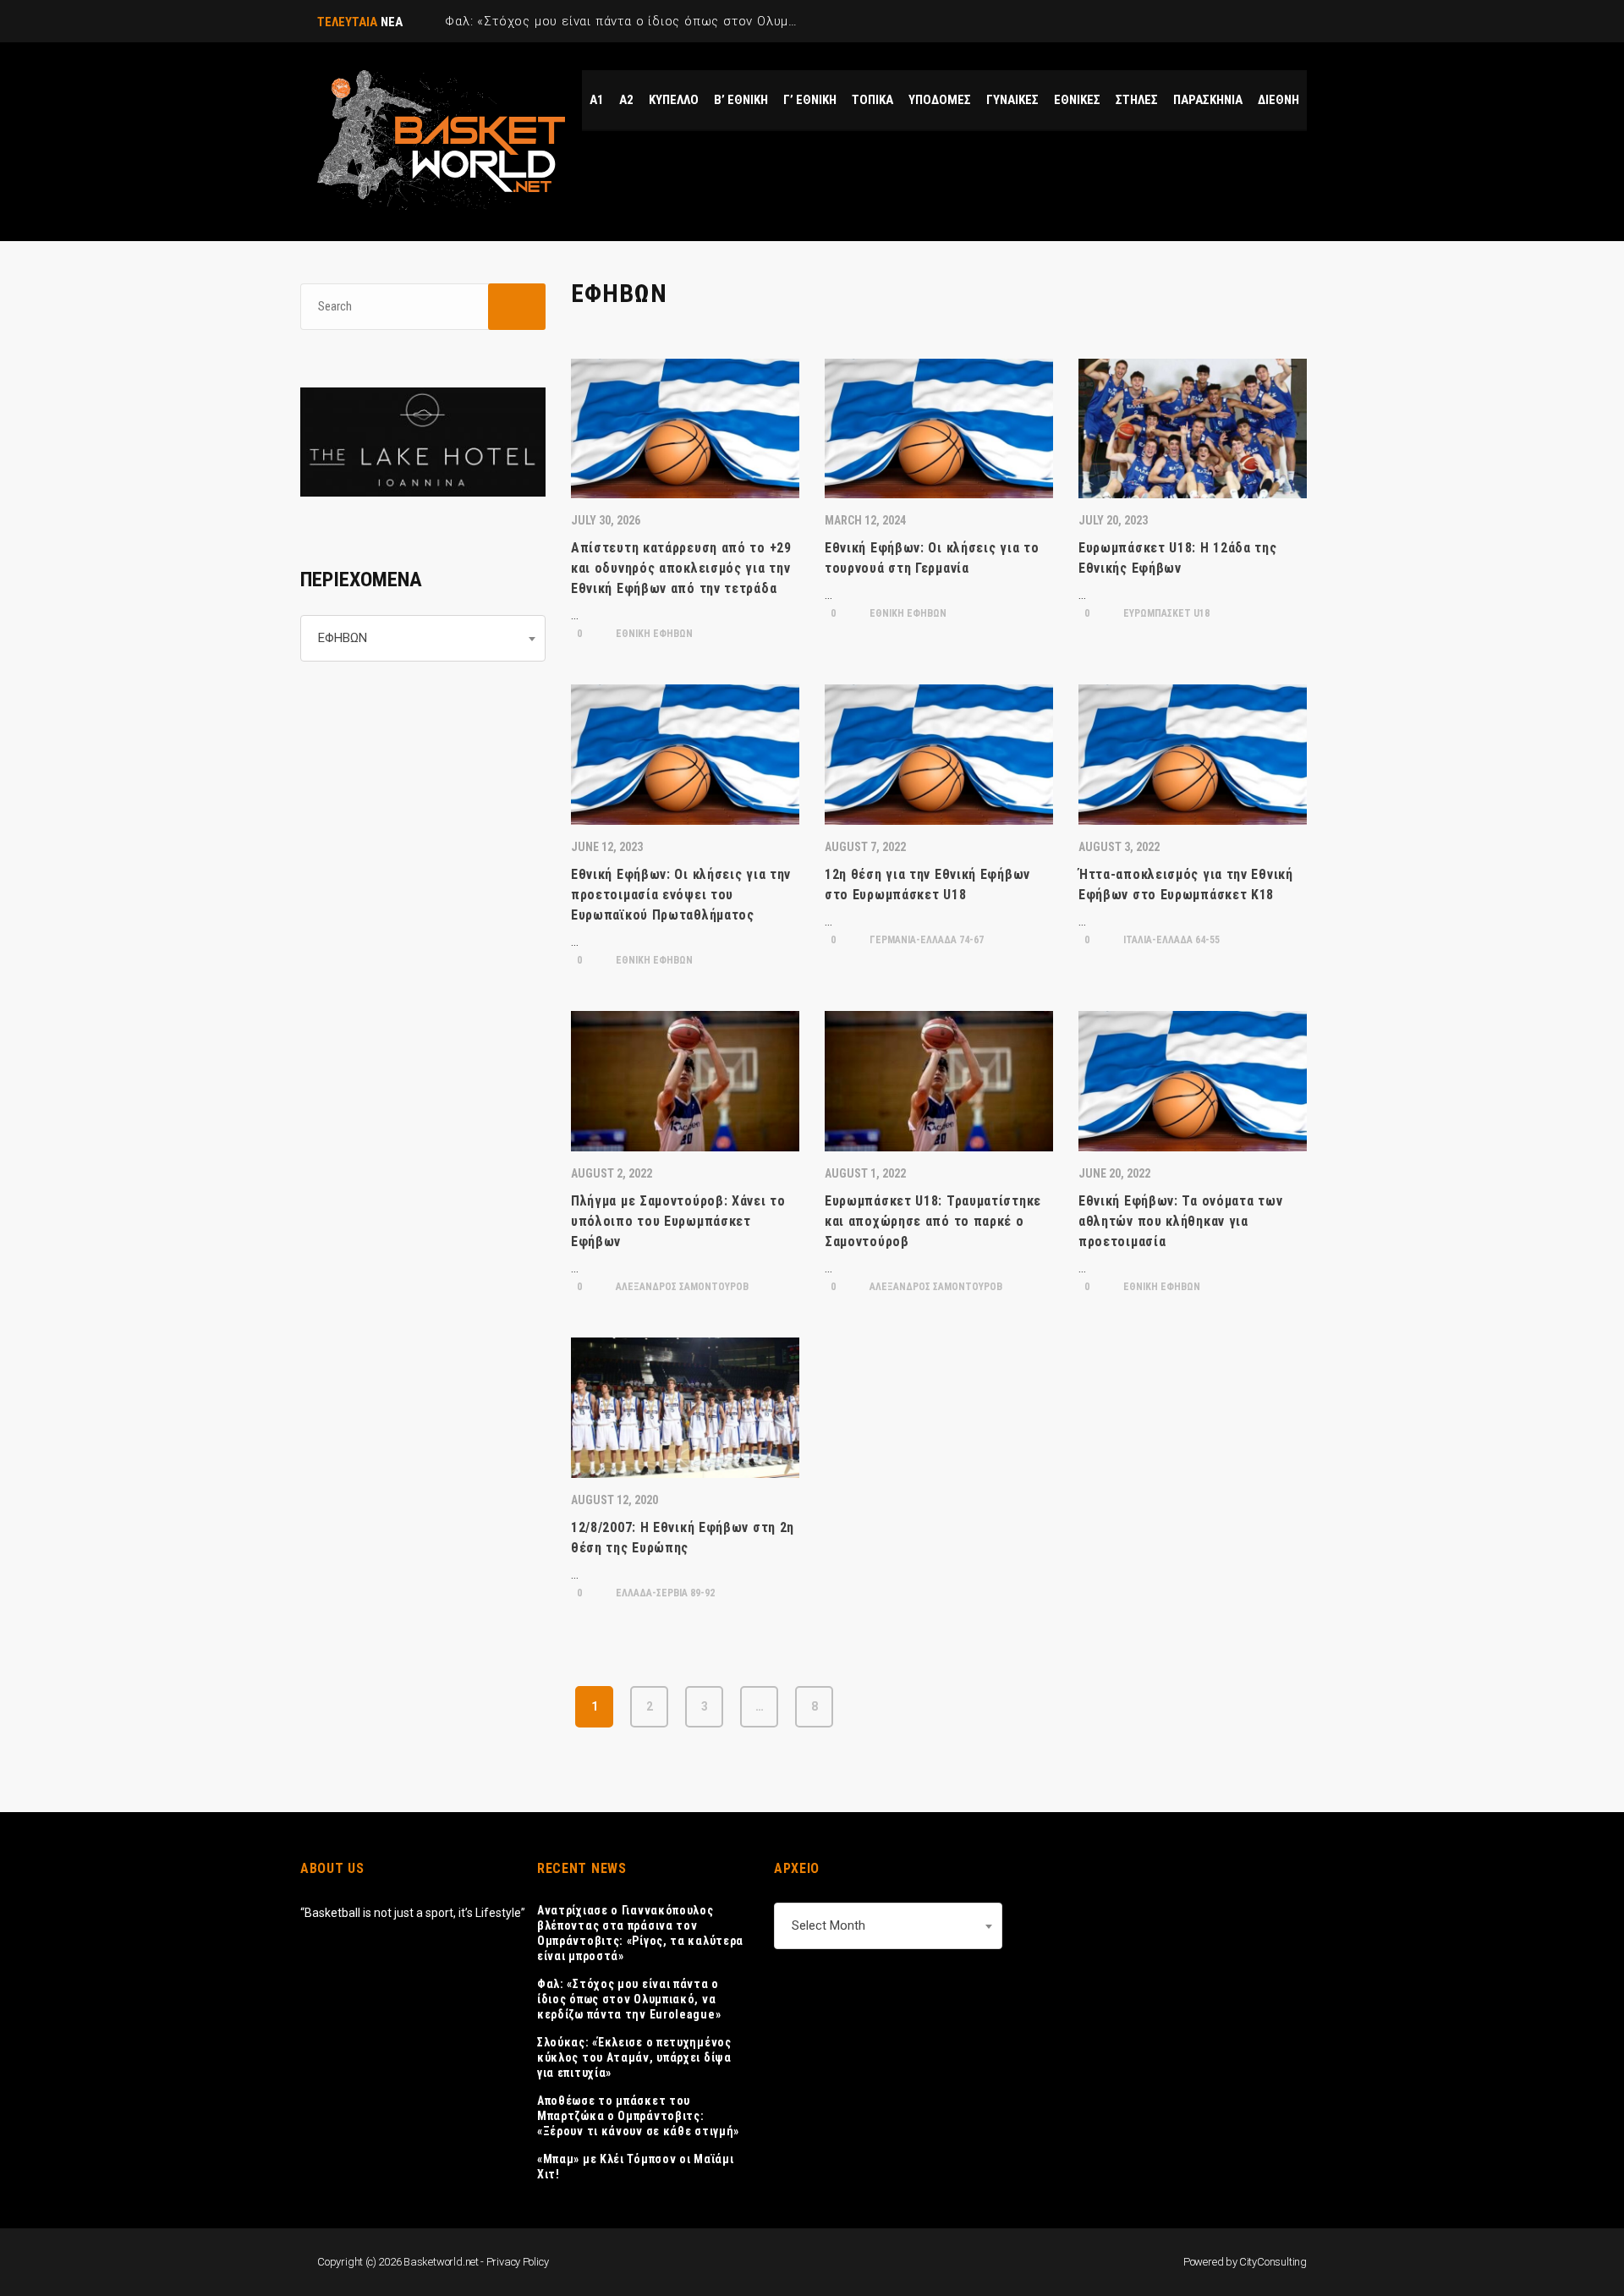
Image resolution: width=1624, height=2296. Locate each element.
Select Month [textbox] (828, 1925)
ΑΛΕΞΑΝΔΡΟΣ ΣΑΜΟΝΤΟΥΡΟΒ (681, 1287)
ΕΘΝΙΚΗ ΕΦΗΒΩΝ (653, 634)
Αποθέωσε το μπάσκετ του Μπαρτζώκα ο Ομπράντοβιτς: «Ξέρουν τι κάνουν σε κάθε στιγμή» (638, 2116)
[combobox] (423, 638)
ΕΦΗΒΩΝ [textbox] (343, 638)
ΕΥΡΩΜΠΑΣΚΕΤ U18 (1165, 613)
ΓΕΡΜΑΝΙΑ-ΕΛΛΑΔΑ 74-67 (925, 940)
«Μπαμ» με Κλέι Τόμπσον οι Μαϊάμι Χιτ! (635, 2167)
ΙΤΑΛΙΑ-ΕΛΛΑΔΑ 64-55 (1170, 940)
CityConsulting (1273, 2262)
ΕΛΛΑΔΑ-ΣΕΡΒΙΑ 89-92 (664, 1593)
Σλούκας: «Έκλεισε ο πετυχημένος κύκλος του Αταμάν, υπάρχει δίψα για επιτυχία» (634, 2057)
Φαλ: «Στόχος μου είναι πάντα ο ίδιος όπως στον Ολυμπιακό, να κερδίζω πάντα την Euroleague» (629, 1999)
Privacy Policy (518, 2262)
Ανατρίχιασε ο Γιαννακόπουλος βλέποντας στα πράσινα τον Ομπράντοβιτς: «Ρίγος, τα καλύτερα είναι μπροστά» (640, 1933)
